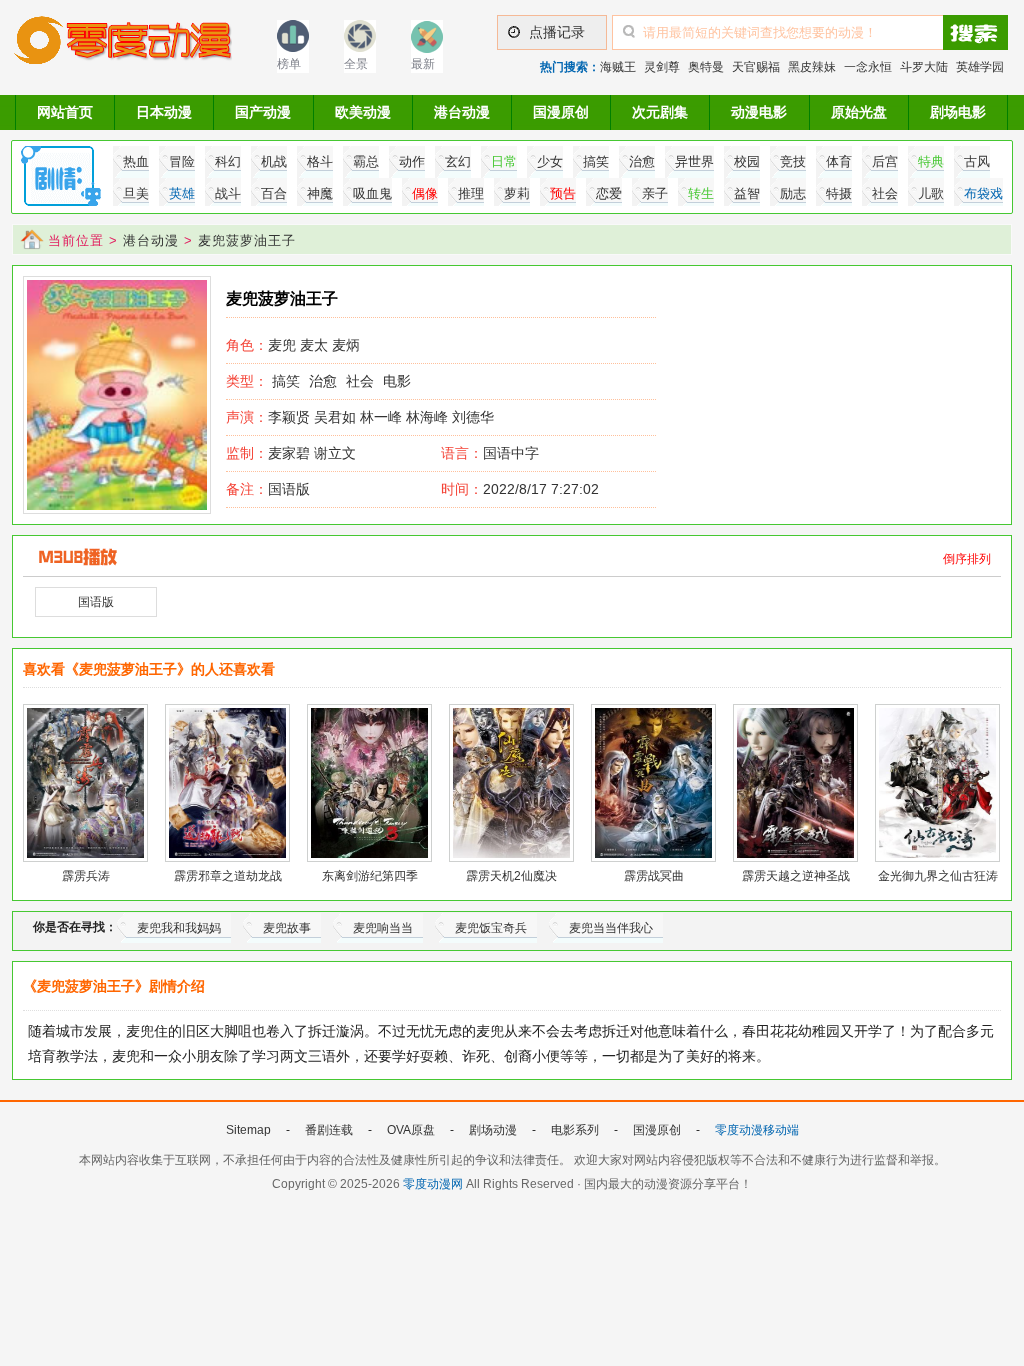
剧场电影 (958, 112)
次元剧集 (660, 112)
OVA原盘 (411, 1130)
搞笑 (286, 381)
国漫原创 (561, 112)
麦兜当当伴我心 (611, 928)
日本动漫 (164, 112)
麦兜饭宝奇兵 (491, 928)
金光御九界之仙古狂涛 (938, 876)
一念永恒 (868, 67)
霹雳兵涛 (86, 876)
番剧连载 (329, 1130)
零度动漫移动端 (757, 1130)
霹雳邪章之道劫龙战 (228, 876)
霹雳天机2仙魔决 (511, 876)
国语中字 (511, 453)
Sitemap (248, 1130)
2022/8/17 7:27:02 (520, 489)
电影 (397, 381)
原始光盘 (859, 112)
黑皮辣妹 (812, 67)
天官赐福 (756, 67)
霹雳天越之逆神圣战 (796, 876)
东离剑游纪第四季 (370, 876)
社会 (360, 381)
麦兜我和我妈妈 (179, 928)
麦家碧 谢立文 (291, 453)
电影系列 (575, 1130)
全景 (356, 64)
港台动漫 (462, 112)
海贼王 (618, 67)
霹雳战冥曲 (654, 876)
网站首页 (65, 112)
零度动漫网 (433, 1184)
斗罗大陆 (924, 67)
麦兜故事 (287, 928)
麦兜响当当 (383, 928)
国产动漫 (263, 112)
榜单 (289, 64)
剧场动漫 (493, 1130)
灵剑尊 (662, 67)
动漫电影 (759, 112)
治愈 (323, 381)
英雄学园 (980, 67)
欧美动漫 (363, 112)
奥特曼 (706, 67)
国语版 (268, 489)
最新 (423, 64)
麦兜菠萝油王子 (247, 240)
